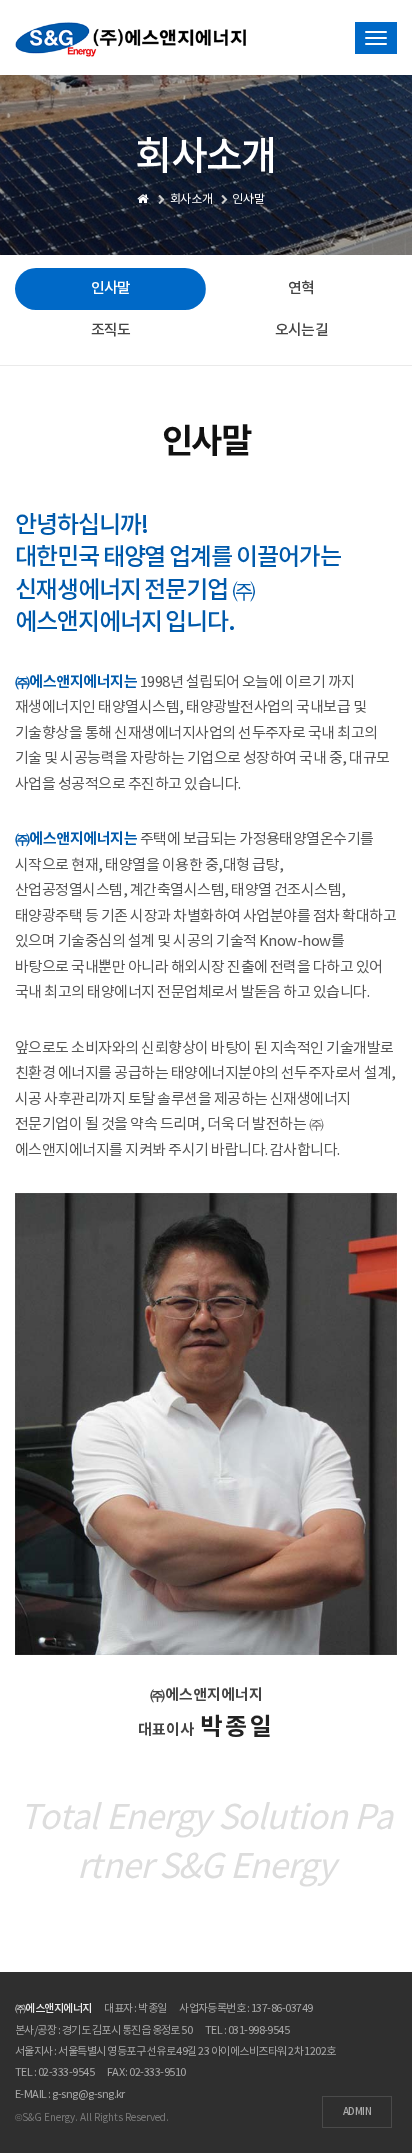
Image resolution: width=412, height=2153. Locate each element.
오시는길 (301, 330)
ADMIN (357, 2112)
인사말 (110, 288)
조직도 (110, 330)
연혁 (301, 288)
